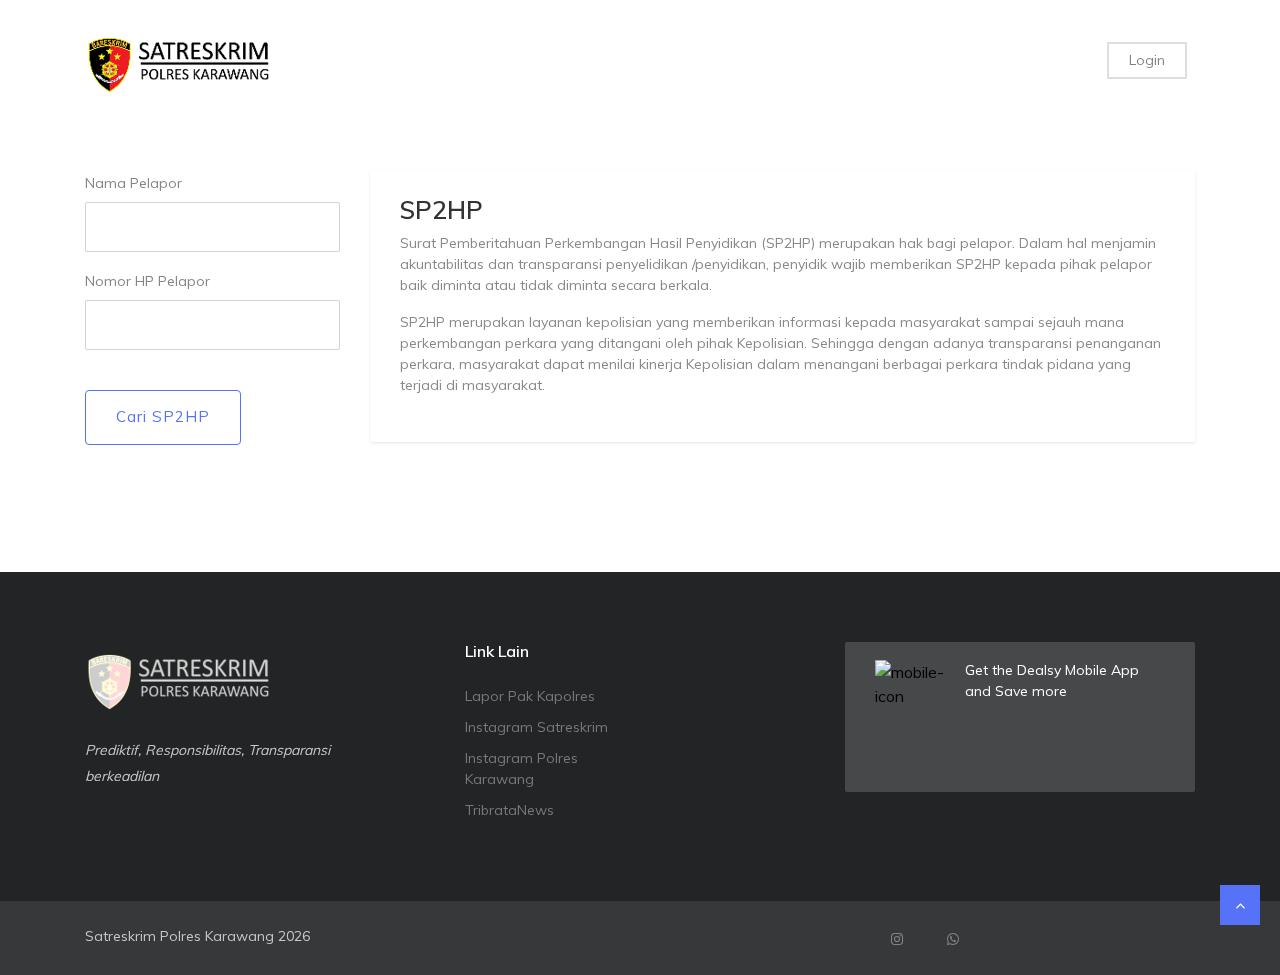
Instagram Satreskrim (536, 727)
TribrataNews (509, 810)
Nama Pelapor (133, 183)
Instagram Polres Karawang (521, 768)
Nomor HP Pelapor (147, 281)
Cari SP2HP (163, 416)
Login (1147, 60)
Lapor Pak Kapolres (530, 696)
